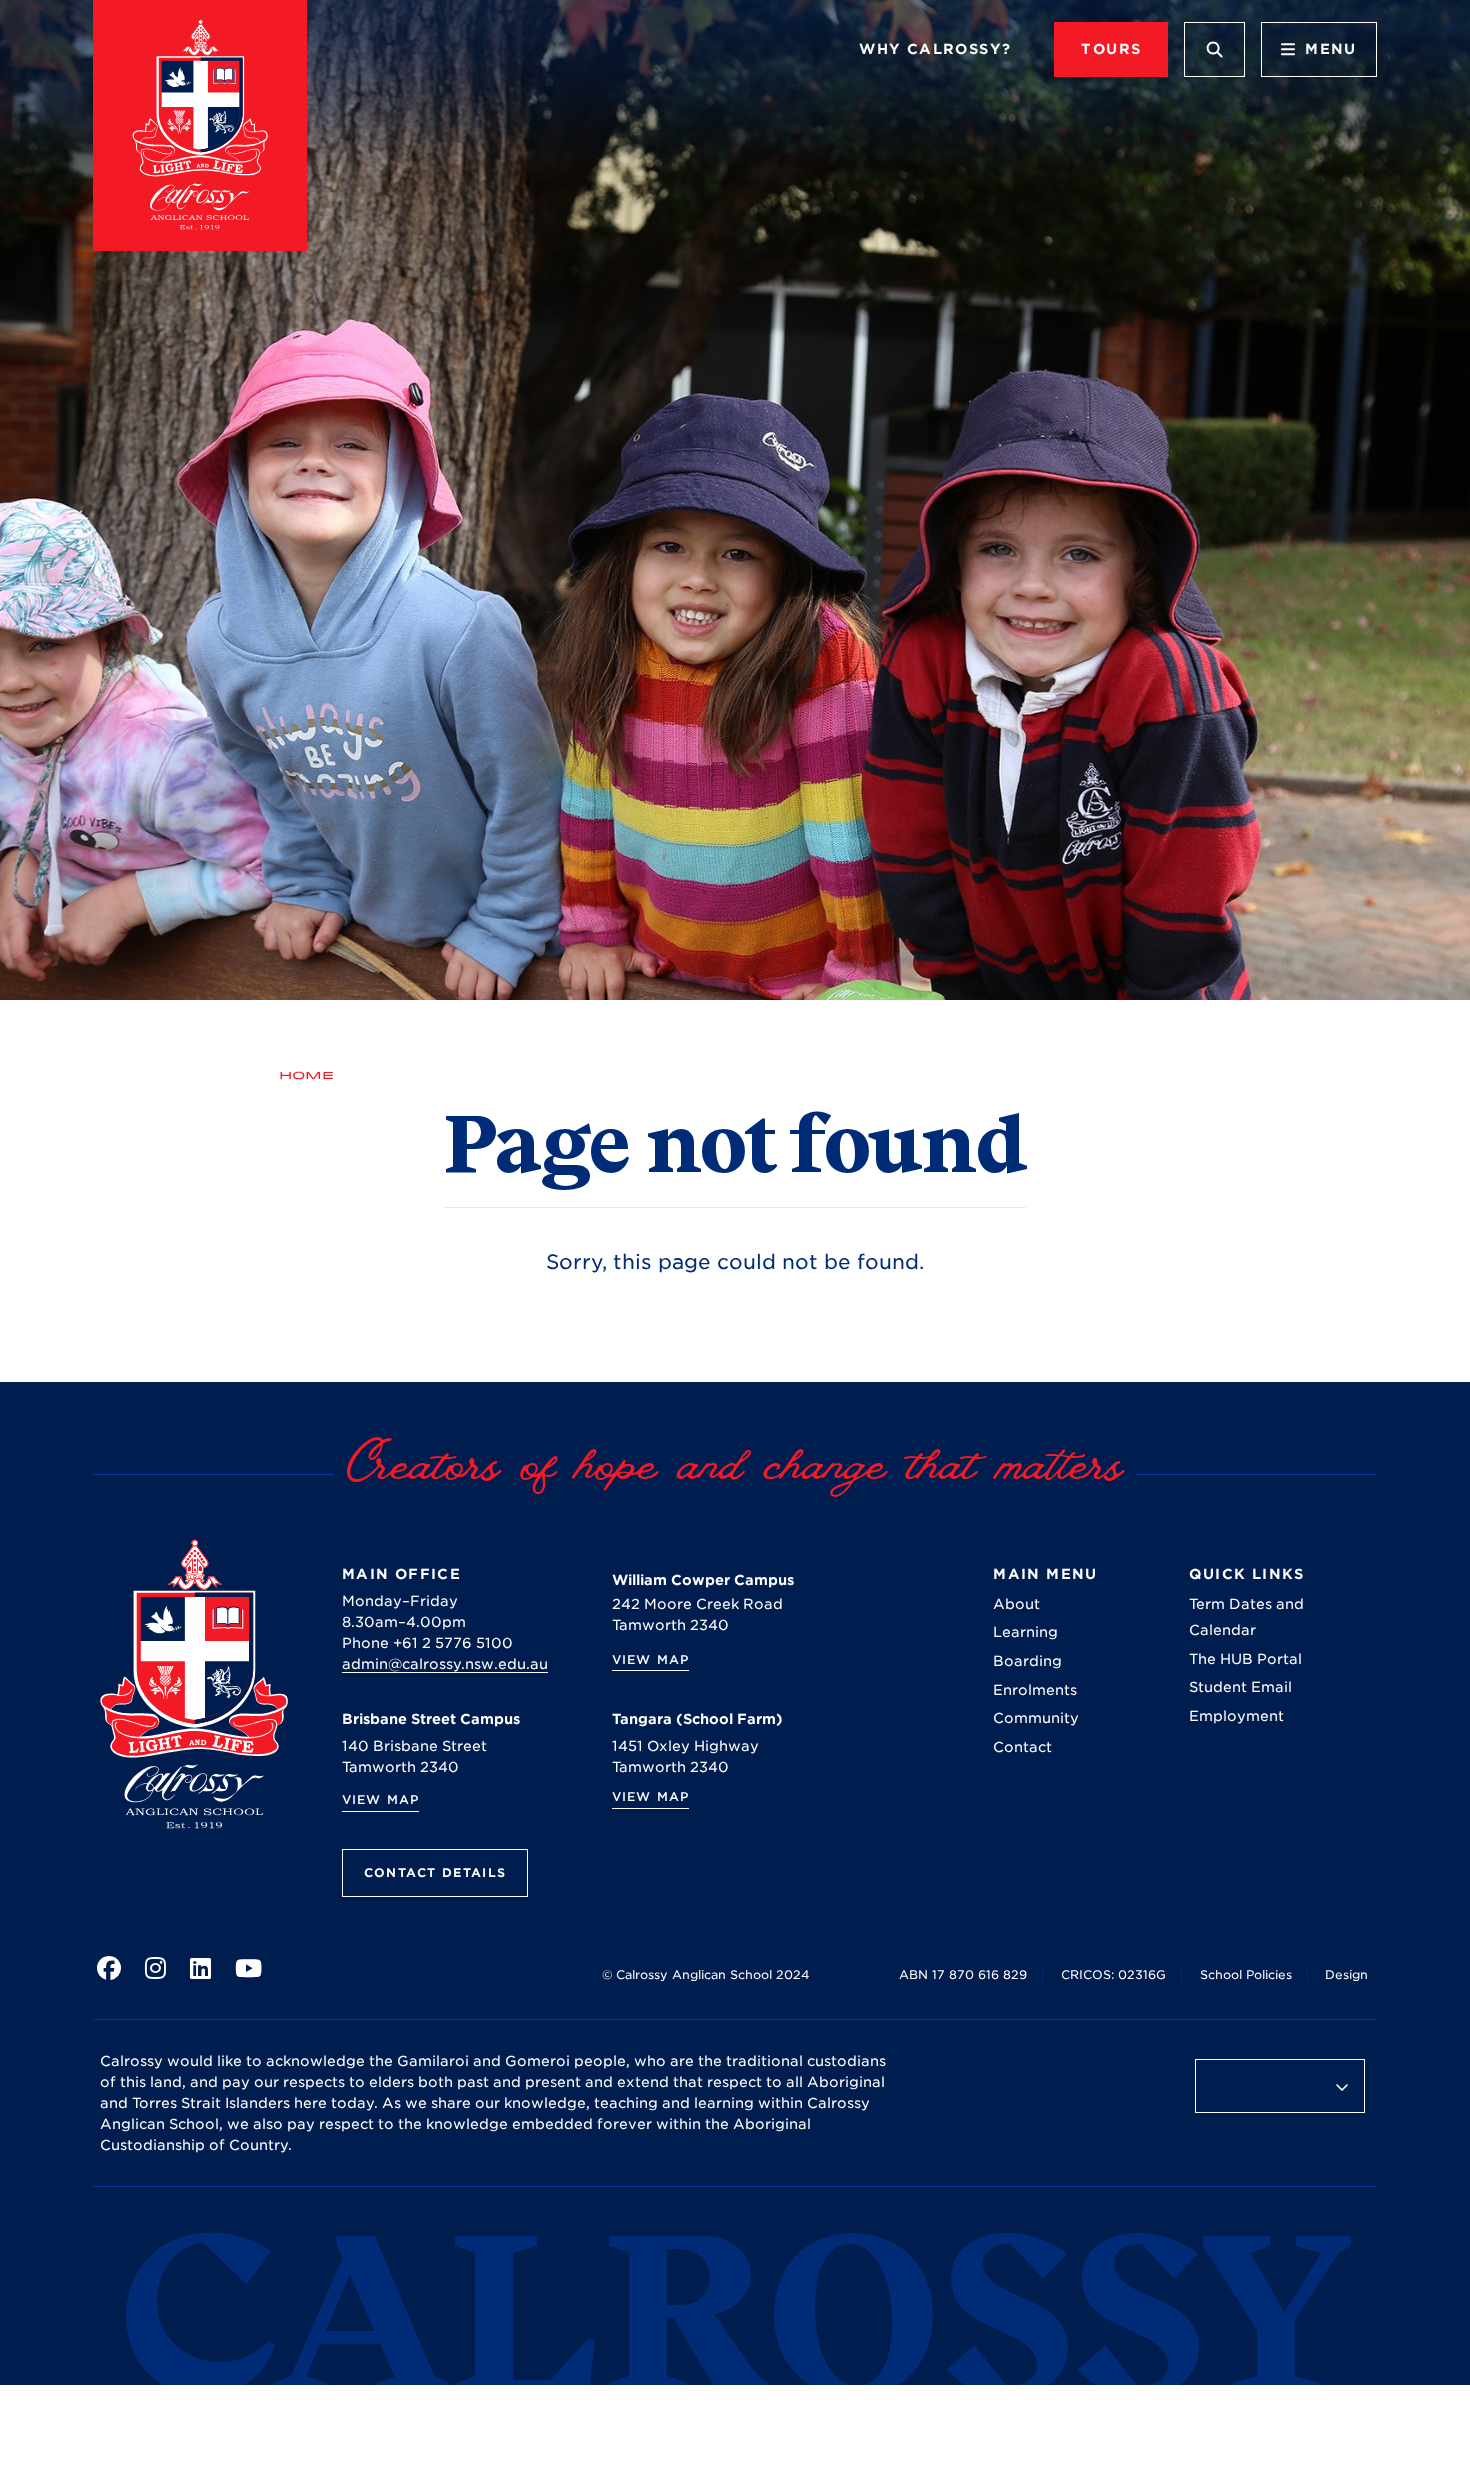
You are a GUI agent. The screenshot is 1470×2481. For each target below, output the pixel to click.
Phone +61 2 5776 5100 (427, 1643)
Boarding (1027, 1661)
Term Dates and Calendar (1246, 1617)
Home (306, 1075)
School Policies (1246, 1974)
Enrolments (1035, 1690)
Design (1346, 1974)
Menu (1331, 49)
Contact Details (435, 1872)
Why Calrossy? (935, 49)
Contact (1022, 1747)
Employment (1236, 1716)
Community (1036, 1718)
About (1016, 1604)
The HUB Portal (1245, 1659)
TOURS (1111, 49)
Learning (1025, 1632)
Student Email (1240, 1687)
